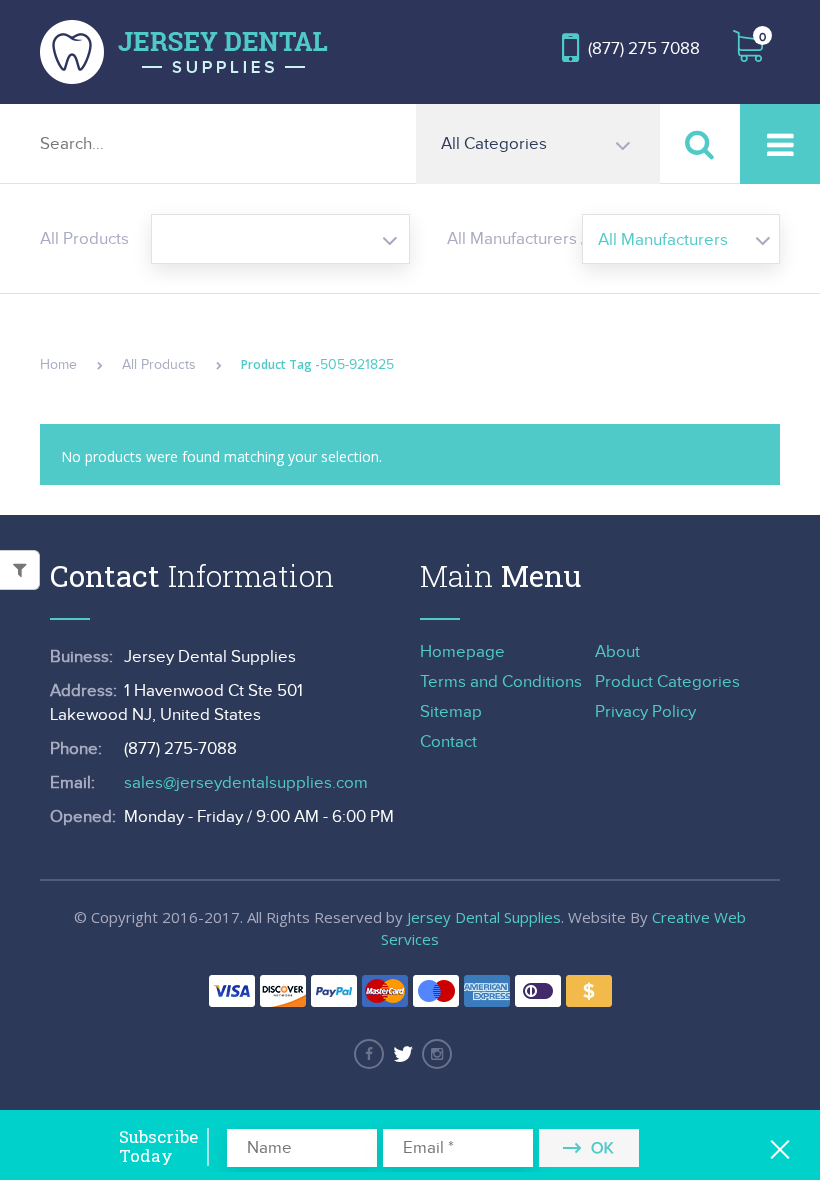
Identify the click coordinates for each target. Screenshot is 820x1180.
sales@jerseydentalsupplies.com (246, 783)
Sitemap (451, 712)
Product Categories (667, 682)
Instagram (437, 1054)
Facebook (369, 1054)
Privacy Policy (645, 712)
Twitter (403, 1054)
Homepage (462, 652)
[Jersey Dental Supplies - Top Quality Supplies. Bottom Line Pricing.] (184, 52)
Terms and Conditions (501, 682)
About (617, 652)
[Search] (700, 143)
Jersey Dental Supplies (484, 917)
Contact (448, 742)
